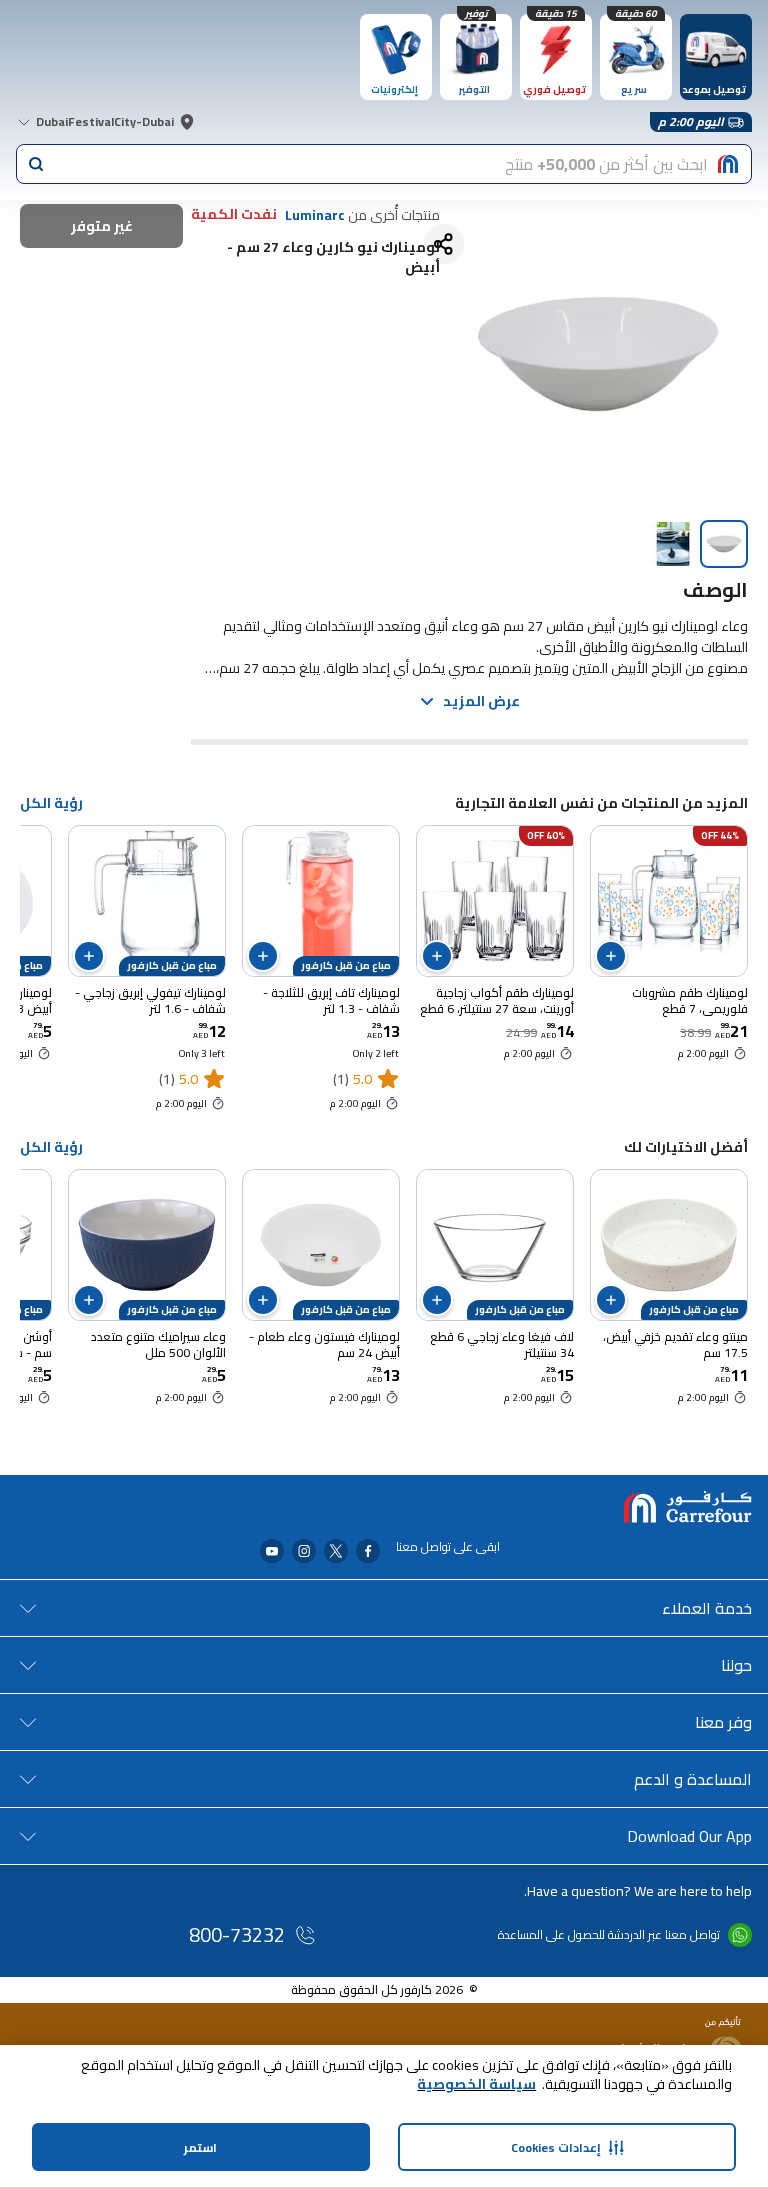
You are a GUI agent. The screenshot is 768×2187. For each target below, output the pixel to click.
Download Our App (689, 1836)
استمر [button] (200, 2147)
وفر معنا (723, 1722)
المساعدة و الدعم (693, 1779)
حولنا (736, 1665)
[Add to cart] (611, 956)
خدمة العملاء (707, 1608)
